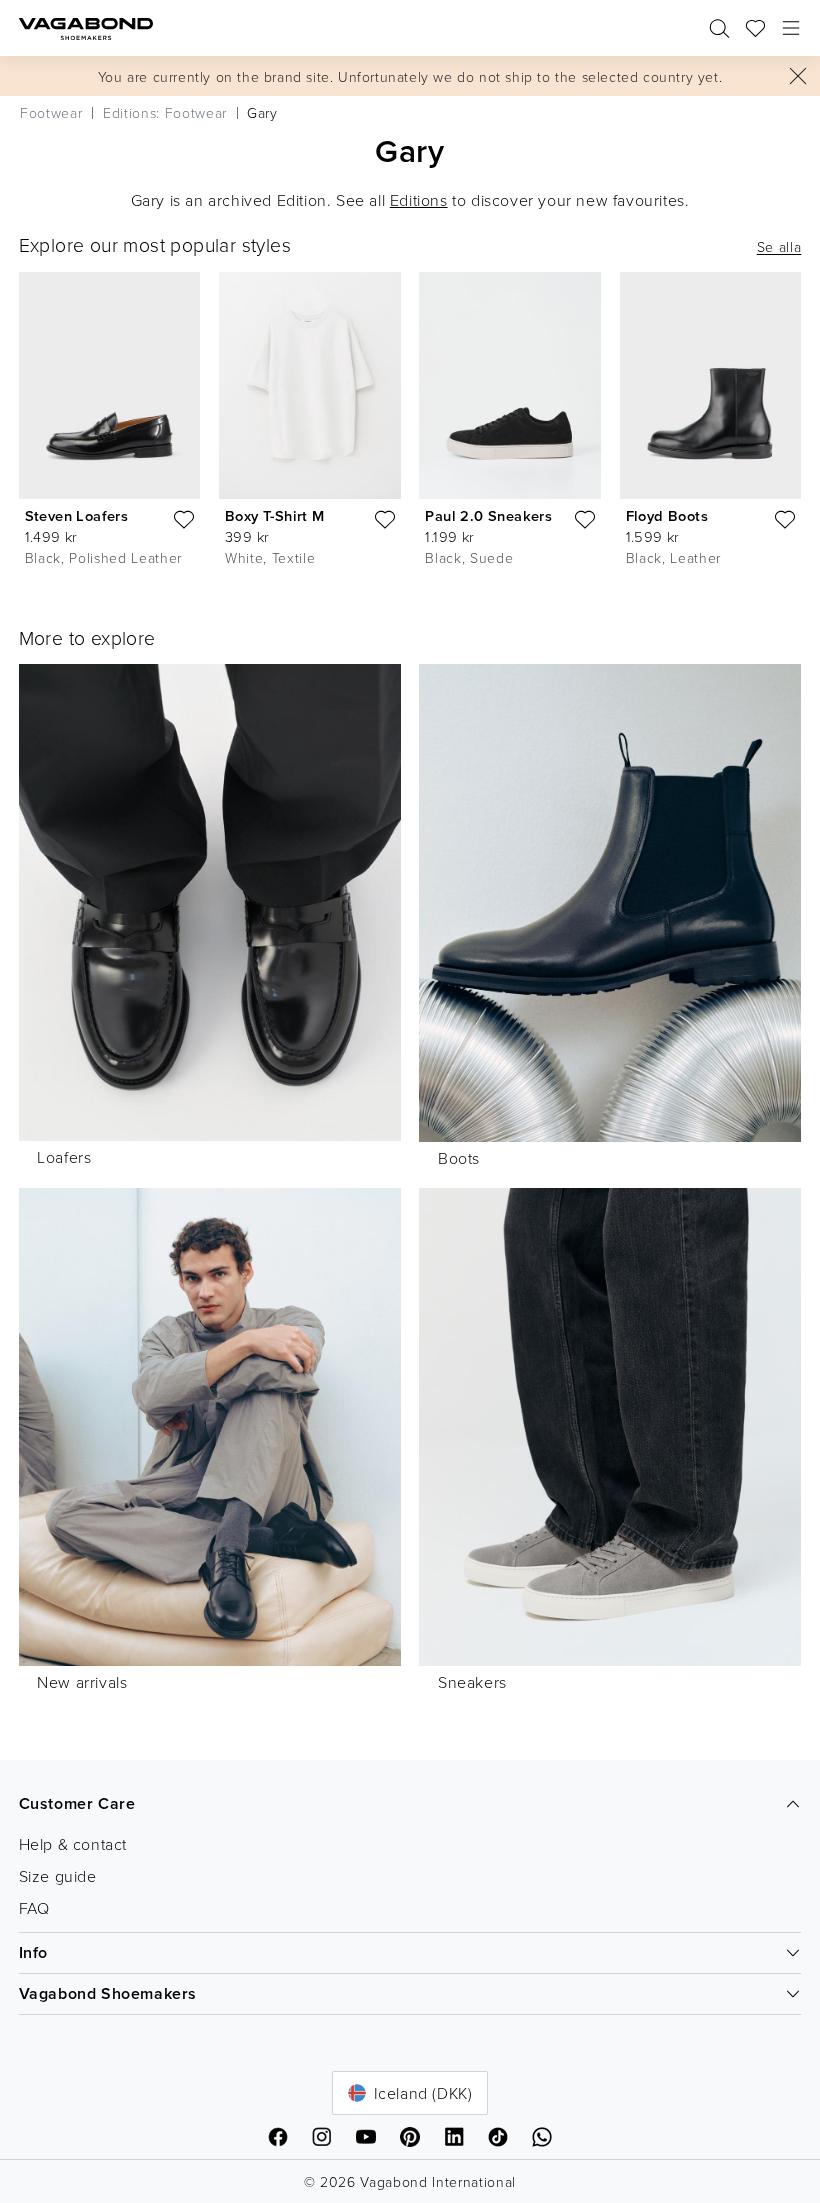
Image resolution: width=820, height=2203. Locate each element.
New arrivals (82, 1682)
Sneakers (472, 1682)
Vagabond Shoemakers (108, 1993)
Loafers (64, 1157)
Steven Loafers (77, 515)
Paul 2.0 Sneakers (488, 515)
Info (33, 1952)
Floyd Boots (667, 515)
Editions (419, 200)
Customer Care (77, 1803)
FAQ (34, 1908)
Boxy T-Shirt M (275, 515)
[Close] (798, 76)
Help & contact (73, 1844)
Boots (459, 1158)
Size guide (58, 1876)
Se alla (779, 247)
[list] (410, 424)
